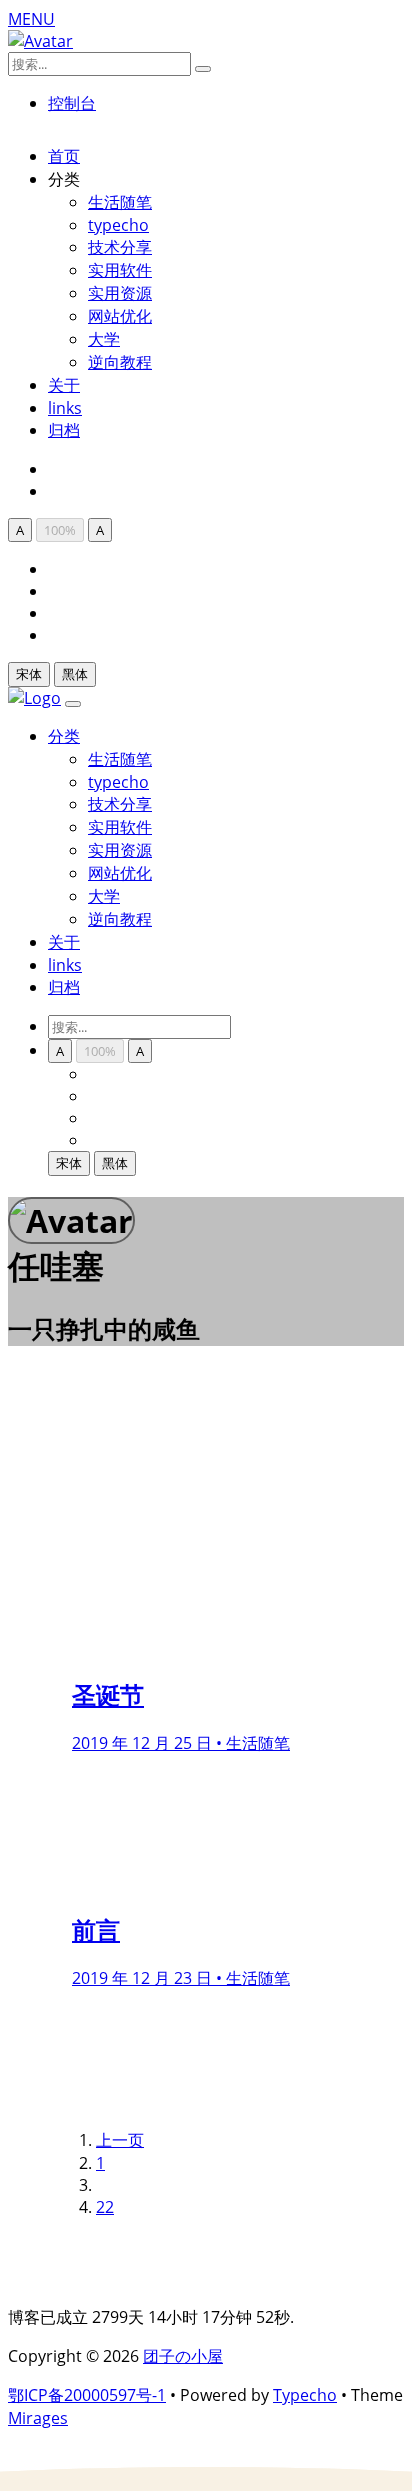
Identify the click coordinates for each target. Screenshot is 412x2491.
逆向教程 (120, 362)
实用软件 (120, 270)
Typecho (305, 2395)
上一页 (120, 2140)
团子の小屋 (183, 2356)
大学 (104, 339)
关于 (64, 385)
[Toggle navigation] (73, 704)
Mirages (38, 2418)
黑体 (75, 674)
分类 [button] (64, 736)
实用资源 (120, 293)
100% (60, 530)
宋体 (29, 674)
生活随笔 (120, 202)
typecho (118, 225)
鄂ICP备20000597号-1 (87, 2395)
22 (105, 2207)
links (65, 408)
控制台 (72, 103)
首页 (64, 156)
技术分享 (120, 247)
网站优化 (120, 316)
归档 (64, 430)
